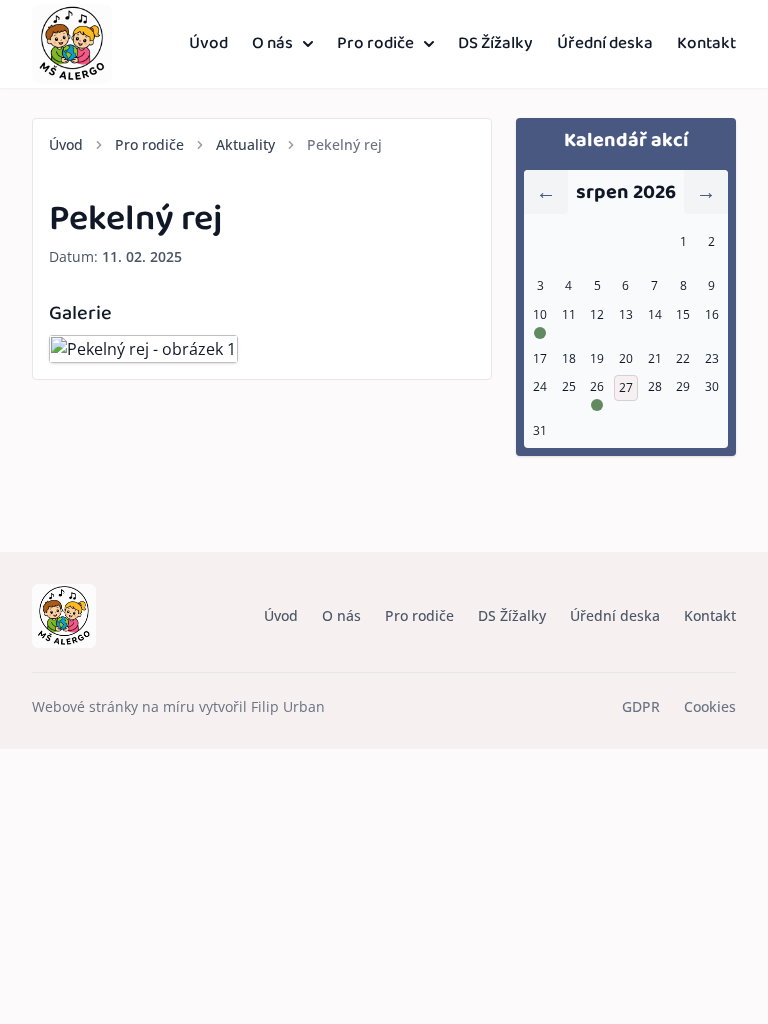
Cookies (710, 706)
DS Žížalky (495, 44)
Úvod (208, 44)
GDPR (641, 706)
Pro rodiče (375, 44)
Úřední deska (605, 44)
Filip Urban (288, 706)
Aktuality (245, 144)
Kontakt (706, 44)
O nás (272, 44)
